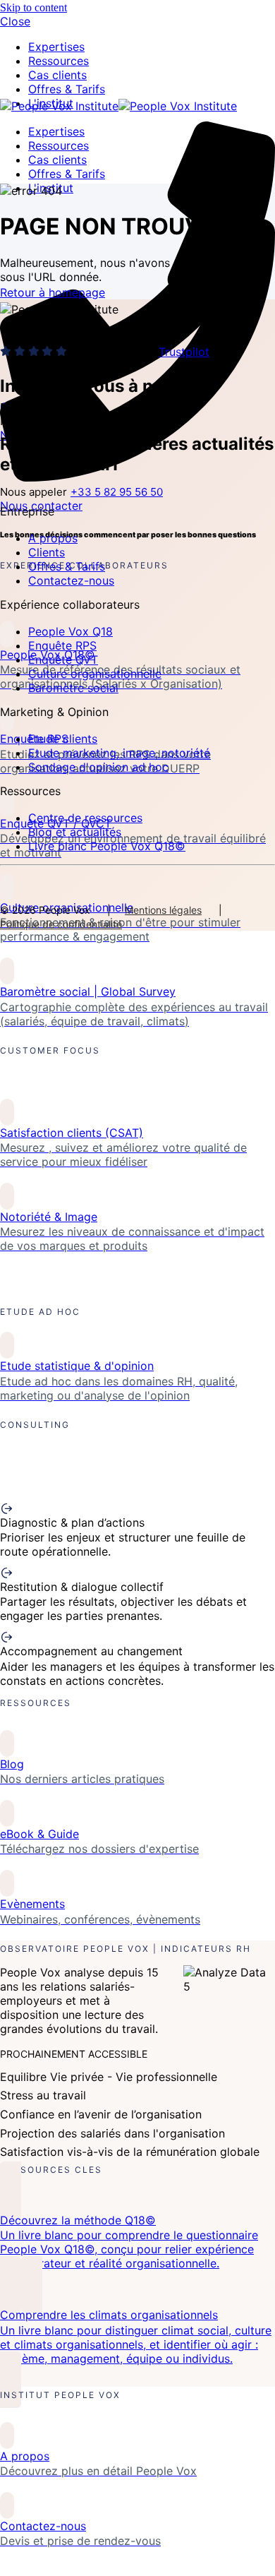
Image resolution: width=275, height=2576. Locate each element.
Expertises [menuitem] (56, 47)
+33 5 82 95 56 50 (117, 492)
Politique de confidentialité (61, 924)
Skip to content (33, 7)
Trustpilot (184, 352)
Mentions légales (163, 910)
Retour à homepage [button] (53, 292)
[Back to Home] (118, 106)
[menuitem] (59, 61)
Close (15, 21)
